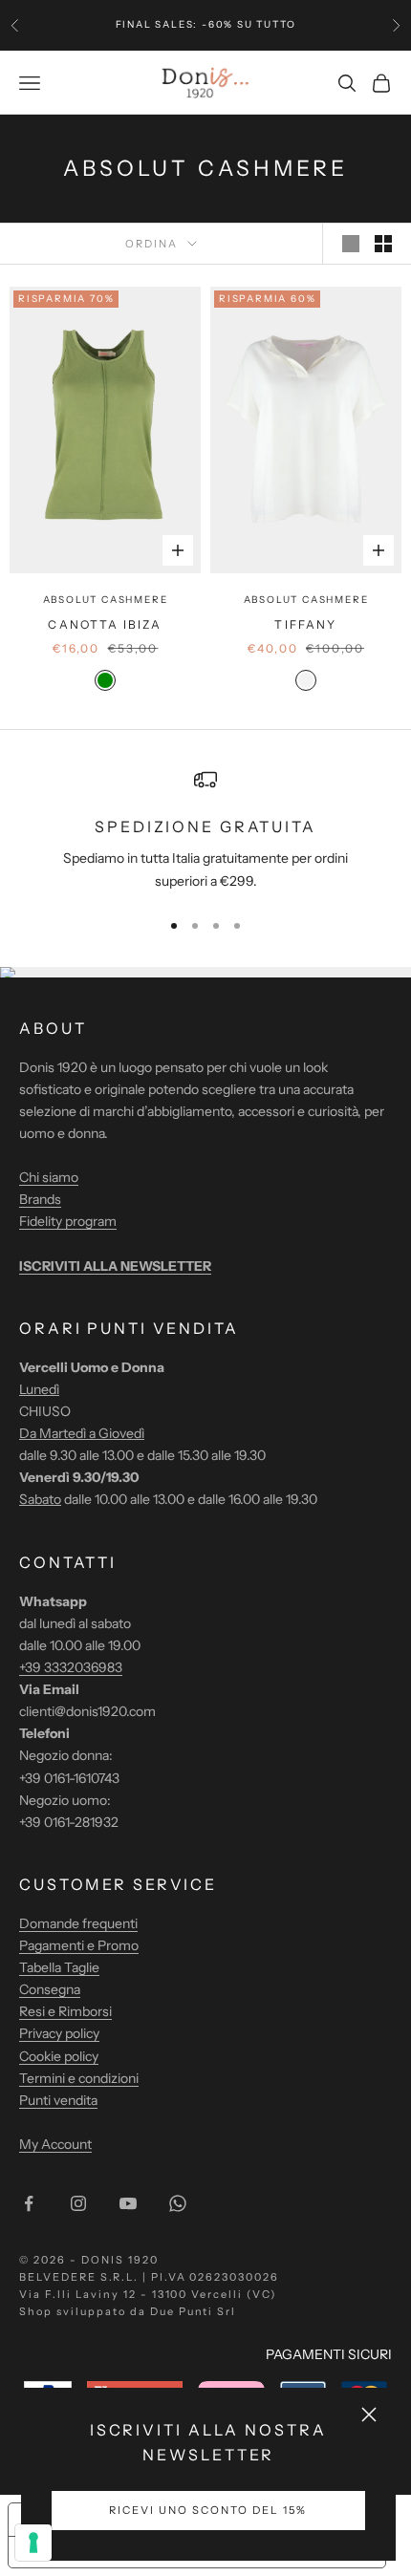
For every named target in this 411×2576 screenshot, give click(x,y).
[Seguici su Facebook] (29, 2203)
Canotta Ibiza (105, 624)
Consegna (50, 1989)
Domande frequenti (78, 1923)
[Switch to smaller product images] (383, 244)
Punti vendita (58, 2100)
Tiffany (305, 624)
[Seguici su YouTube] (128, 2203)
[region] (205, 830)
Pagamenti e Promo (79, 1945)
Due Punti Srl (194, 2311)
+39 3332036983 (71, 1667)
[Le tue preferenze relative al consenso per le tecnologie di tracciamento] (33, 2543)
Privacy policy (59, 2033)
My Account (55, 2144)
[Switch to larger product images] (351, 244)
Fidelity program (68, 1221)
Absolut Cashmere (106, 600)
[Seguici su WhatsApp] (178, 2203)
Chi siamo (49, 1177)
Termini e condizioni (79, 2078)
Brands (40, 1199)
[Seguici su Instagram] (78, 2203)
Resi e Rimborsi (65, 2011)
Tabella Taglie (59, 1967)
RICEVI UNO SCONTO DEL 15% (208, 2510)
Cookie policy (59, 2056)
